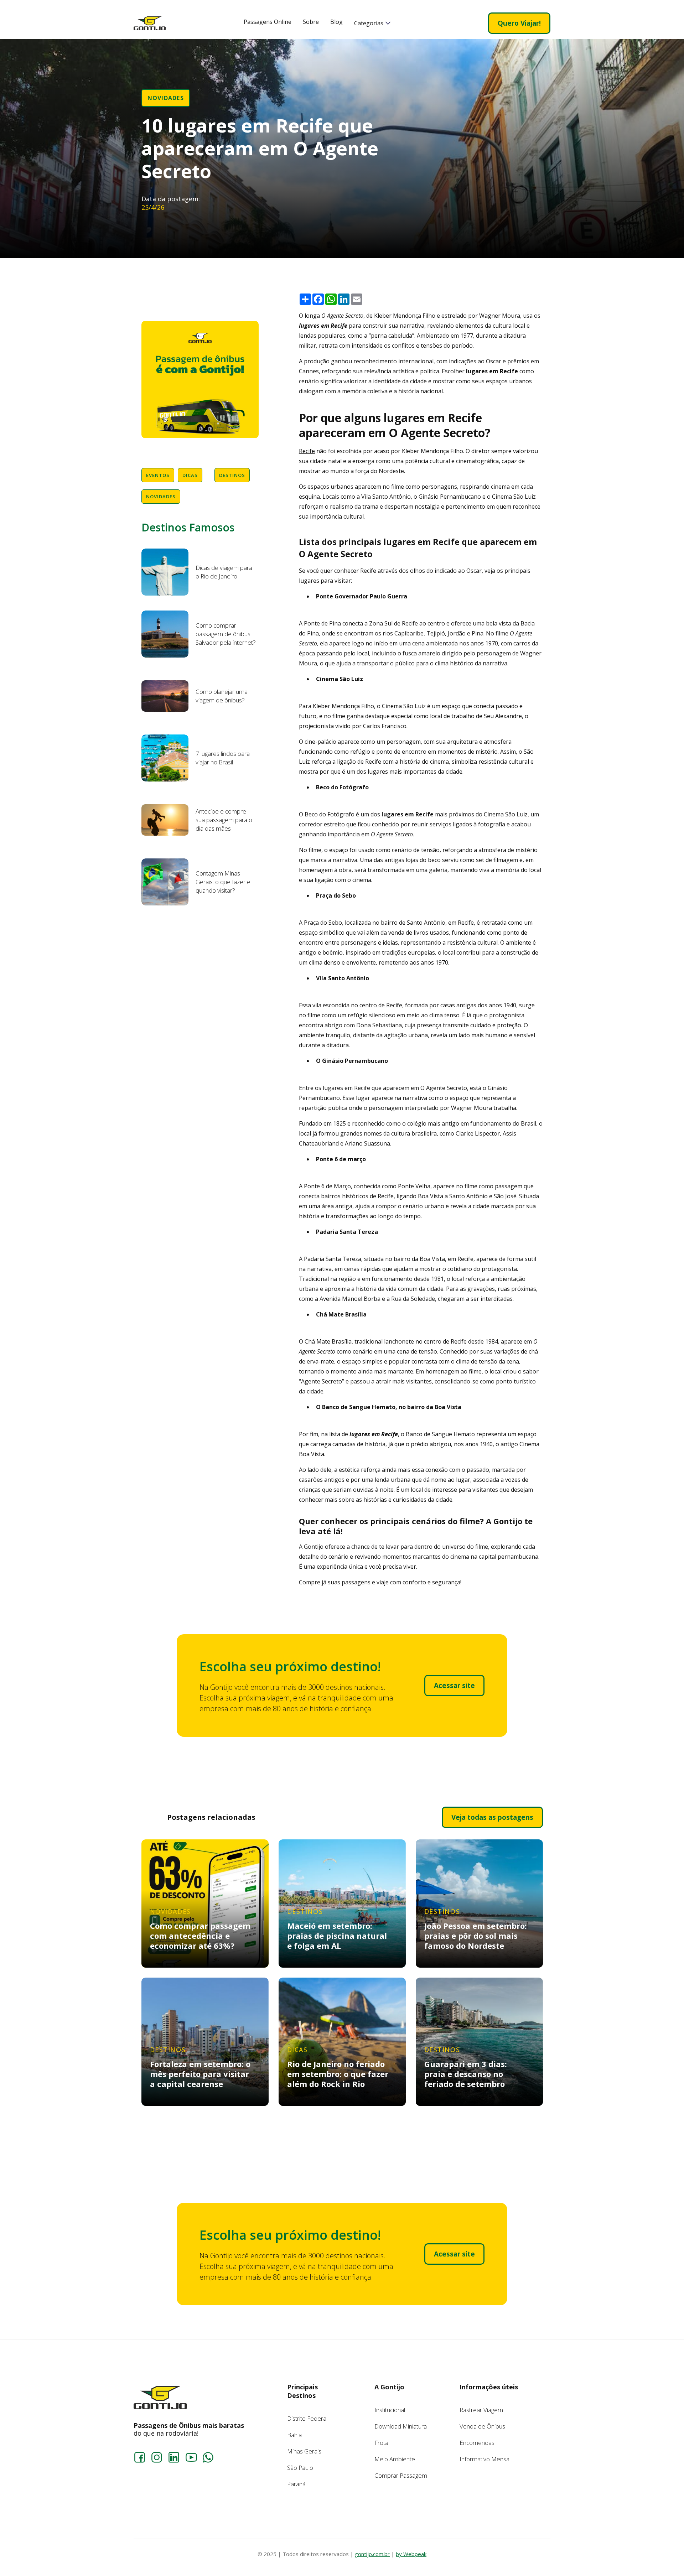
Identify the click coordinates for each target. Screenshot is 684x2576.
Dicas (190, 475)
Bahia (294, 2435)
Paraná (296, 2484)
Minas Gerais (304, 2451)
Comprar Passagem (401, 2475)
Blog (336, 22)
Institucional (390, 2410)
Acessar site (454, 1686)
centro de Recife (381, 1005)
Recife (307, 451)
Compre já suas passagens (335, 1582)
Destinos (232, 475)
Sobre (311, 22)
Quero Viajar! (519, 23)
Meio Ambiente (395, 2459)
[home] (150, 23)
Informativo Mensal (485, 2459)
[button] (372, 23)
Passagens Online (268, 22)
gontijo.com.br (372, 2554)
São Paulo (300, 2468)
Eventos (158, 475)
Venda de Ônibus (482, 2426)
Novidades (166, 98)
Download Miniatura (401, 2426)
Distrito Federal (307, 2418)
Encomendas (477, 2443)
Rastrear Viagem (481, 2410)
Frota (381, 2443)
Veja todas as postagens (492, 1817)
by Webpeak (411, 2554)
